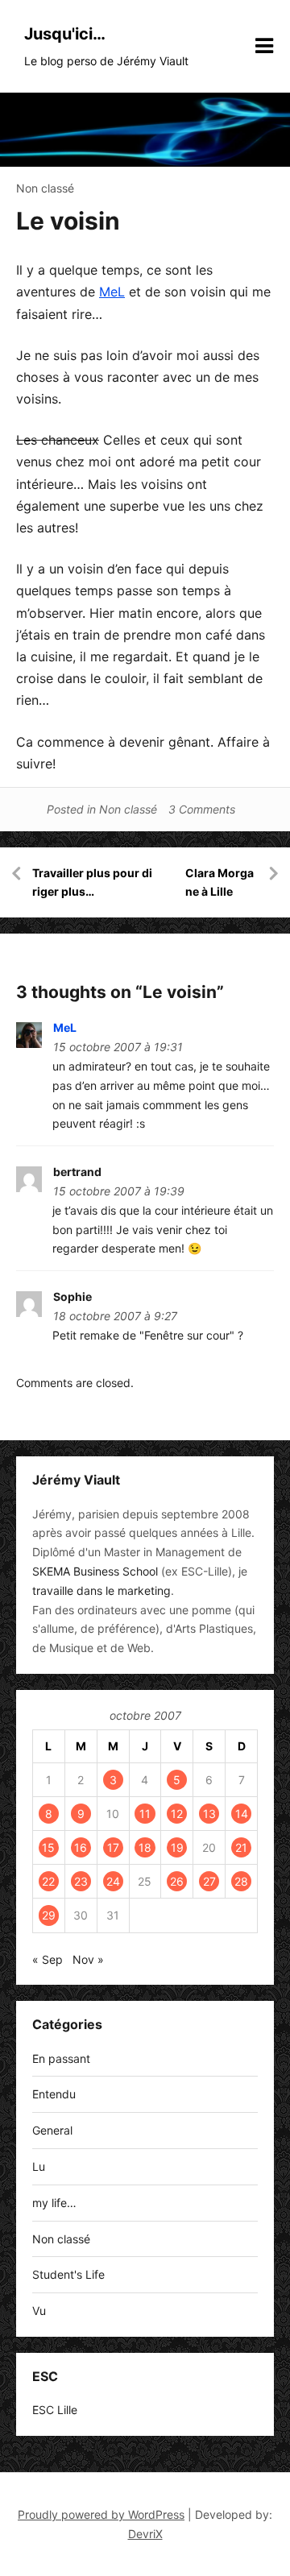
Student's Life (68, 2274)
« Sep (48, 1959)
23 (81, 1881)
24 (113, 1881)
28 (241, 1881)
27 (209, 1881)
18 (145, 1847)
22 (48, 1881)
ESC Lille (55, 2410)
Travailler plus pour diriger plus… (92, 882)
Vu (39, 2311)
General (52, 2130)
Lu (39, 2166)
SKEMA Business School (95, 1571)
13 (209, 1814)
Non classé (45, 188)
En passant (61, 2058)
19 (177, 1847)
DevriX (145, 2534)
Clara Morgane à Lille (220, 882)
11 (145, 1814)
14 (242, 1814)
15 (48, 1847)
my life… (54, 2203)
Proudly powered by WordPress (101, 2514)
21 (241, 1847)
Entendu (54, 2094)
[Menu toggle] (264, 46)
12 (177, 1814)
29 (49, 1915)
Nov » (88, 1959)
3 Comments (202, 809)
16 (81, 1847)
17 (113, 1847)
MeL (112, 292)
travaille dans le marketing (101, 1590)
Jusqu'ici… (65, 34)
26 (177, 1881)
